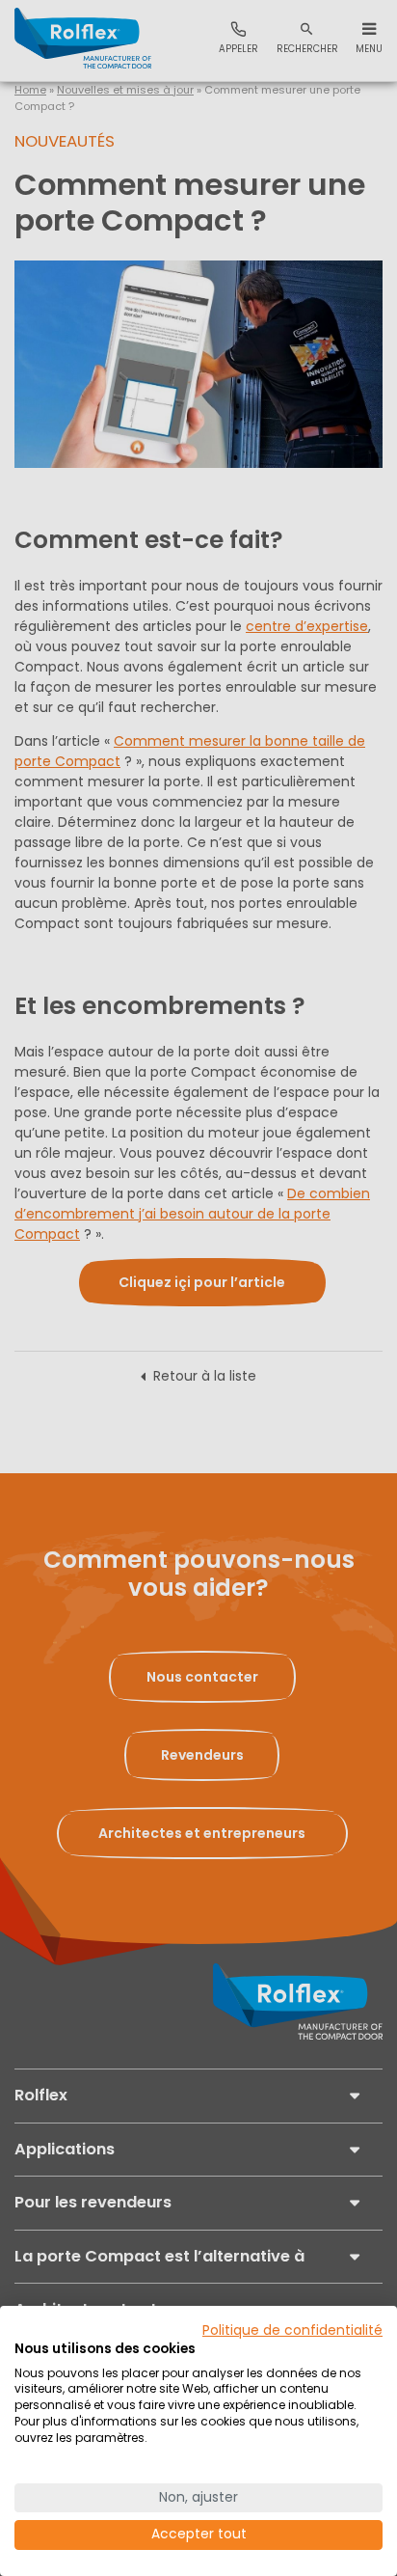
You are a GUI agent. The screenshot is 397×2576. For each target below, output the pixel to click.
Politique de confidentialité (292, 2330)
